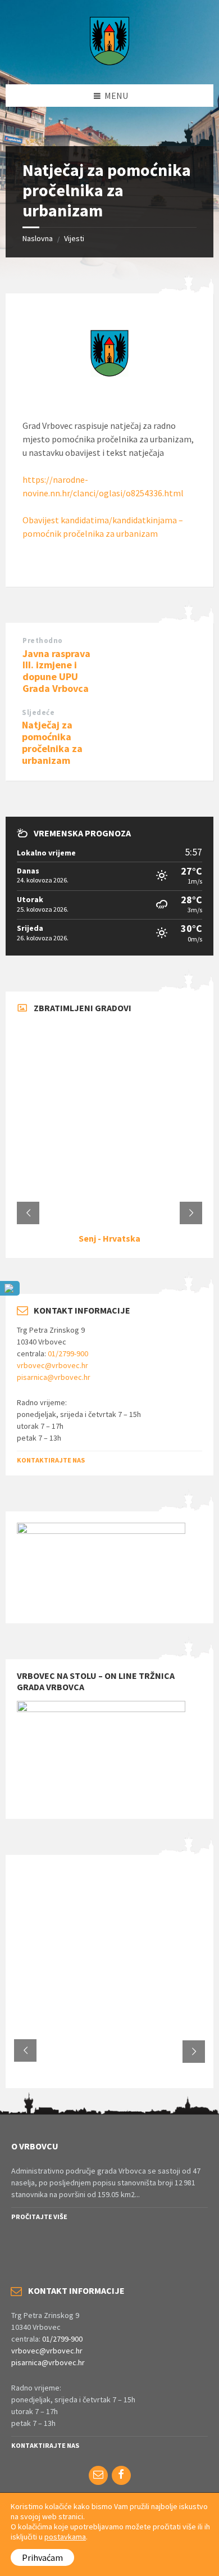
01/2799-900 (68, 1353)
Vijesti (74, 238)
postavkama (65, 2537)
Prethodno (43, 640)
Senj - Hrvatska (109, 1238)
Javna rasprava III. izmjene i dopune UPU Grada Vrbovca (56, 671)
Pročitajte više (39, 2217)
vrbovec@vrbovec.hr (53, 1365)
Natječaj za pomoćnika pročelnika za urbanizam (52, 742)
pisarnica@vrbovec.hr (54, 1377)
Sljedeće (38, 712)
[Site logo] (109, 62)
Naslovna (38, 238)
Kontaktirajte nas (51, 1460)
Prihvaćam (42, 2557)
